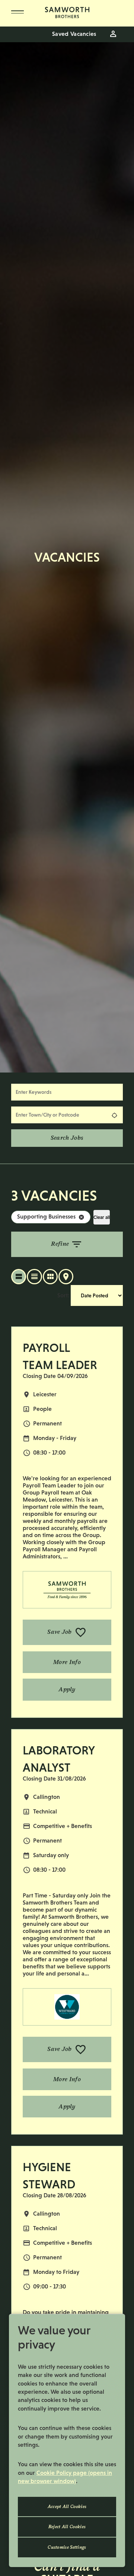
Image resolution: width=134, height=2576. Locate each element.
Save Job (59, 1632)
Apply (67, 1689)
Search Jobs (67, 1138)
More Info (67, 1662)
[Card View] (50, 1277)
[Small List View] (34, 1277)
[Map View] (66, 1277)
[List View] (19, 1277)
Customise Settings (67, 2547)
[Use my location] (114, 1115)
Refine (60, 1243)
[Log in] (113, 34)
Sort (63, 1295)
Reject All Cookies (67, 2527)
